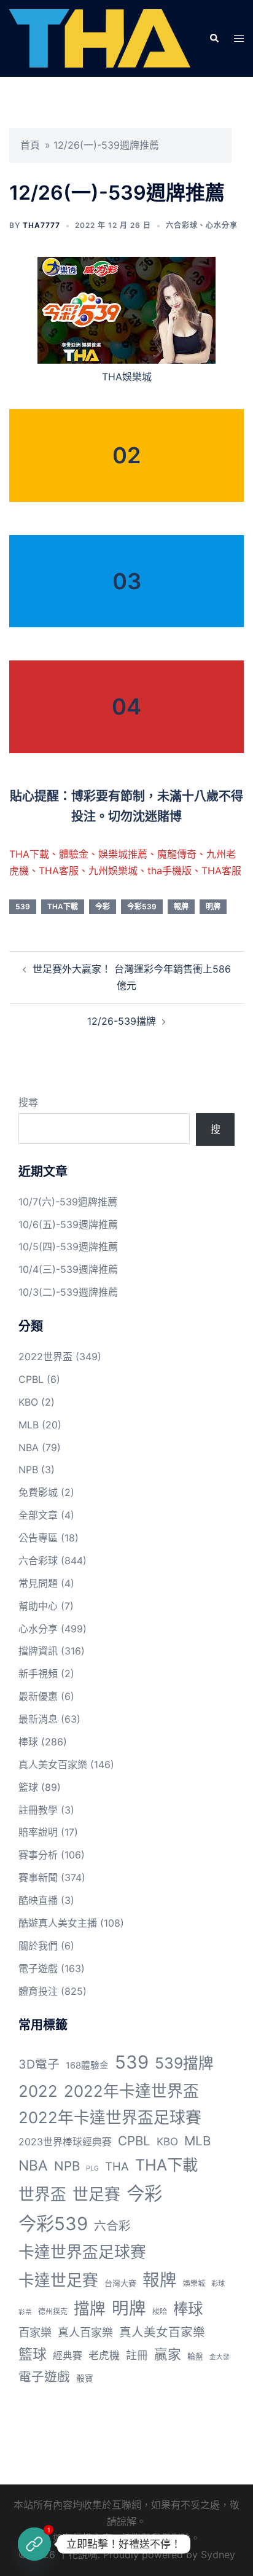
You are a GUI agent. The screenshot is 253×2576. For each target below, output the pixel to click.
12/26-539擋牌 (122, 1021)
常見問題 (38, 1583)
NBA (29, 1447)
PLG (92, 2168)
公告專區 (38, 1538)
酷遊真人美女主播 (58, 1923)
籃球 (28, 1787)
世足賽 (96, 2194)
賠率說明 (38, 1832)
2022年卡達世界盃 (131, 2091)
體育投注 (38, 1991)
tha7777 (41, 225)
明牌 (213, 906)
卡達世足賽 (58, 2280)
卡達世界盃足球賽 (82, 2252)
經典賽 (68, 2356)
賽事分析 (38, 1855)
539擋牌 (184, 2063)
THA (117, 2166)
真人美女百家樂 (53, 1764)
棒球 (28, 1742)
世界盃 (42, 2194)
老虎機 (104, 2355)
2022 (38, 2091)
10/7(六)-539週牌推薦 (68, 1202)
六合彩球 (182, 225)
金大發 (220, 2357)
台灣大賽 (120, 2283)
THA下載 (63, 906)
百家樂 (35, 2332)
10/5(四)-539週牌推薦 (68, 1247)
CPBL (31, 1379)
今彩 (103, 906)
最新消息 (38, 1719)
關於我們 (38, 1946)
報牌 (181, 906)
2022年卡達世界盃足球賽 (110, 2117)
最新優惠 (38, 1696)
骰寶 (85, 2378)
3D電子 (39, 2064)
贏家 (168, 2354)
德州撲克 (53, 2312)
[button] (214, 38)
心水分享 (222, 225)
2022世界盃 (45, 1357)
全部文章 (38, 1515)
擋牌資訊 (38, 1651)
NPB (28, 1470)
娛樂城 (194, 2283)
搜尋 (28, 1102)
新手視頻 (38, 1674)
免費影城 (38, 1492)
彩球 (218, 2284)
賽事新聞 (38, 1877)
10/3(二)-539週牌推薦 (68, 1292)
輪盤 (195, 2356)
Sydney (218, 2554)
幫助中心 (38, 1606)
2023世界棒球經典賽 (65, 2142)
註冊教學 (38, 1810)
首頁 (30, 145)
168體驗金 (87, 2065)
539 (23, 906)
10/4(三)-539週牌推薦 (68, 1269)
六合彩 (112, 2226)
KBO (28, 1402)
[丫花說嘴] (100, 37)
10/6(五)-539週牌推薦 (68, 1224)
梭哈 (160, 2312)
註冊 (137, 2355)
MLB (29, 1425)
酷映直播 (38, 1900)
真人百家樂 (85, 2332)
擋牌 (90, 2308)
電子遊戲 (38, 1968)
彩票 (25, 2312)
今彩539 (142, 906)
